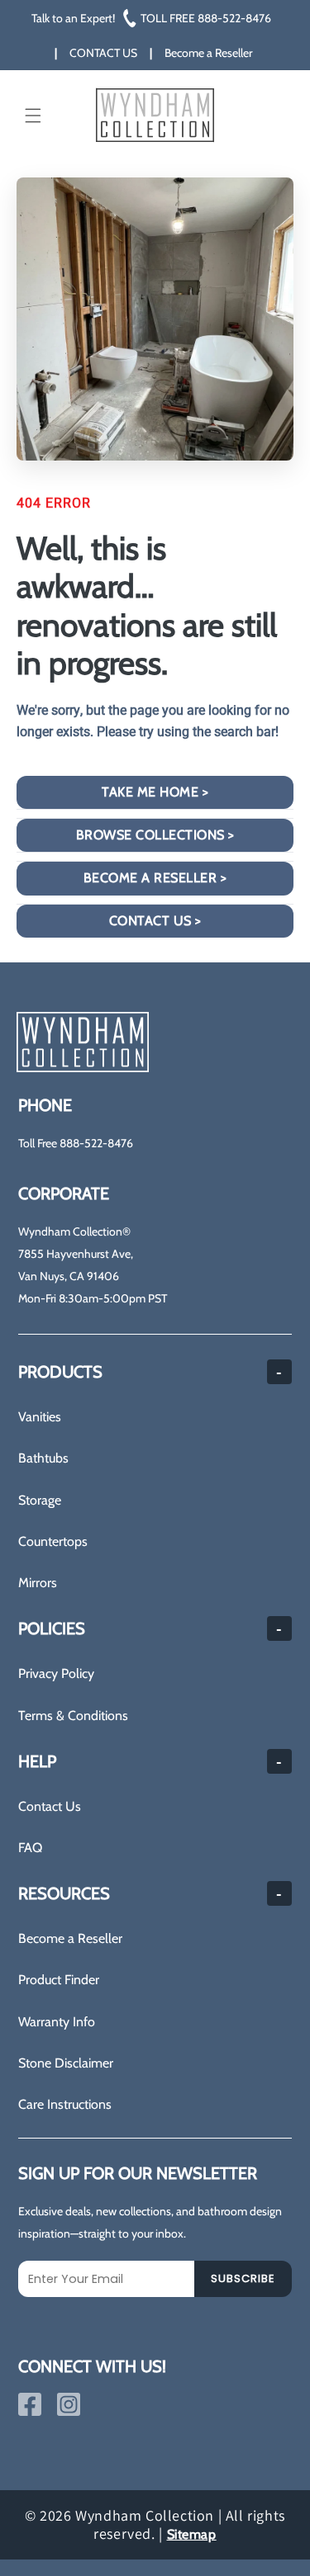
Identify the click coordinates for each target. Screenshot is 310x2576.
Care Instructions (65, 2104)
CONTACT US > (155, 921)
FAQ (30, 1848)
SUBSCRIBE (243, 2278)
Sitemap (192, 2534)
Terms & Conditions (73, 1716)
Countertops (53, 1541)
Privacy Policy (56, 1673)
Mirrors (38, 1583)
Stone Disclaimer (66, 2063)
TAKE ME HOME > (155, 792)
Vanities (40, 1417)
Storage (40, 1500)
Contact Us (50, 1806)
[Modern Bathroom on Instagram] (69, 2404)
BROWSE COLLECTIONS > (155, 835)
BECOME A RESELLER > (155, 878)
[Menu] (33, 116)
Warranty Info (57, 2022)
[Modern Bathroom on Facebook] (30, 2404)
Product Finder (59, 1980)
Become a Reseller (70, 1938)
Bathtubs (43, 1458)
